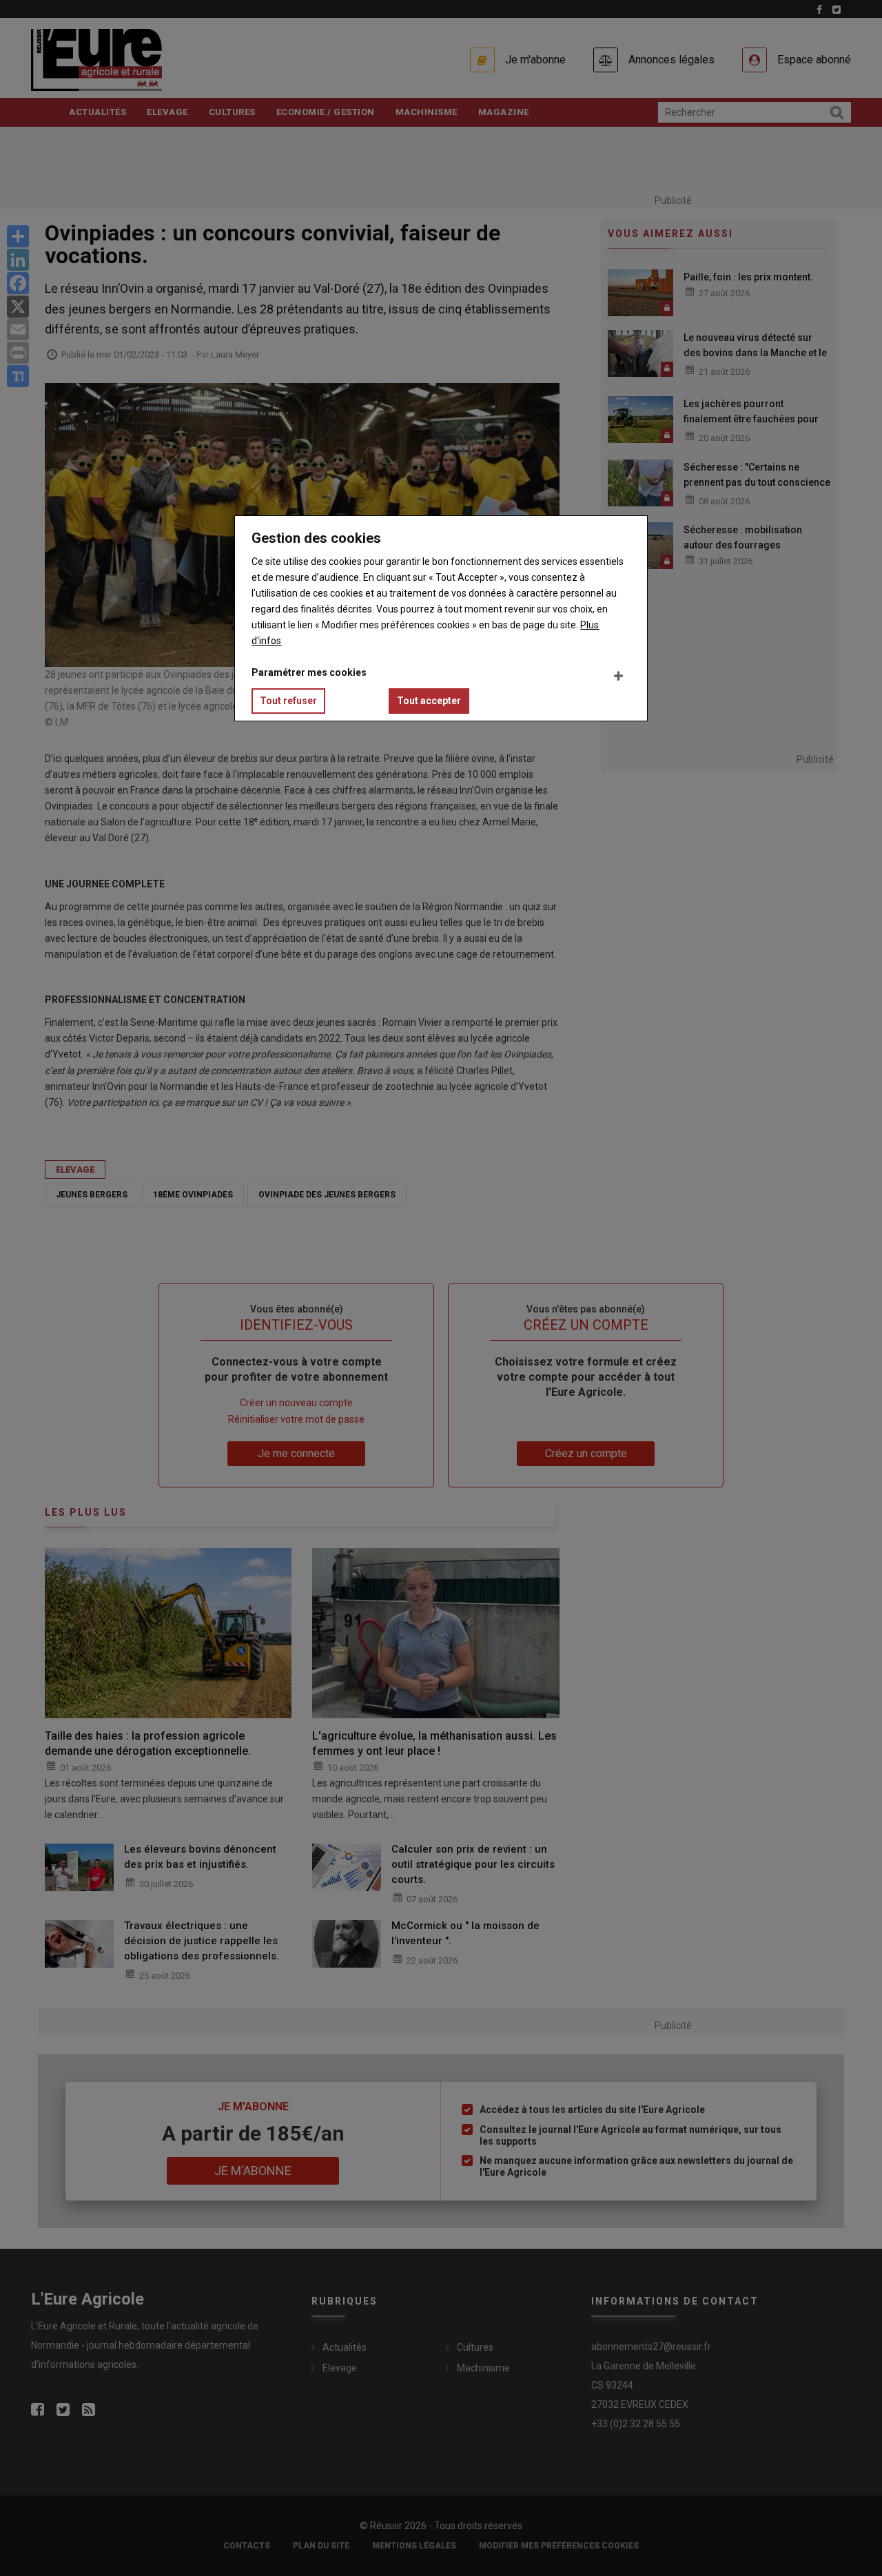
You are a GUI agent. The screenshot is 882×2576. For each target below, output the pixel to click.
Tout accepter (429, 701)
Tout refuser (288, 701)
